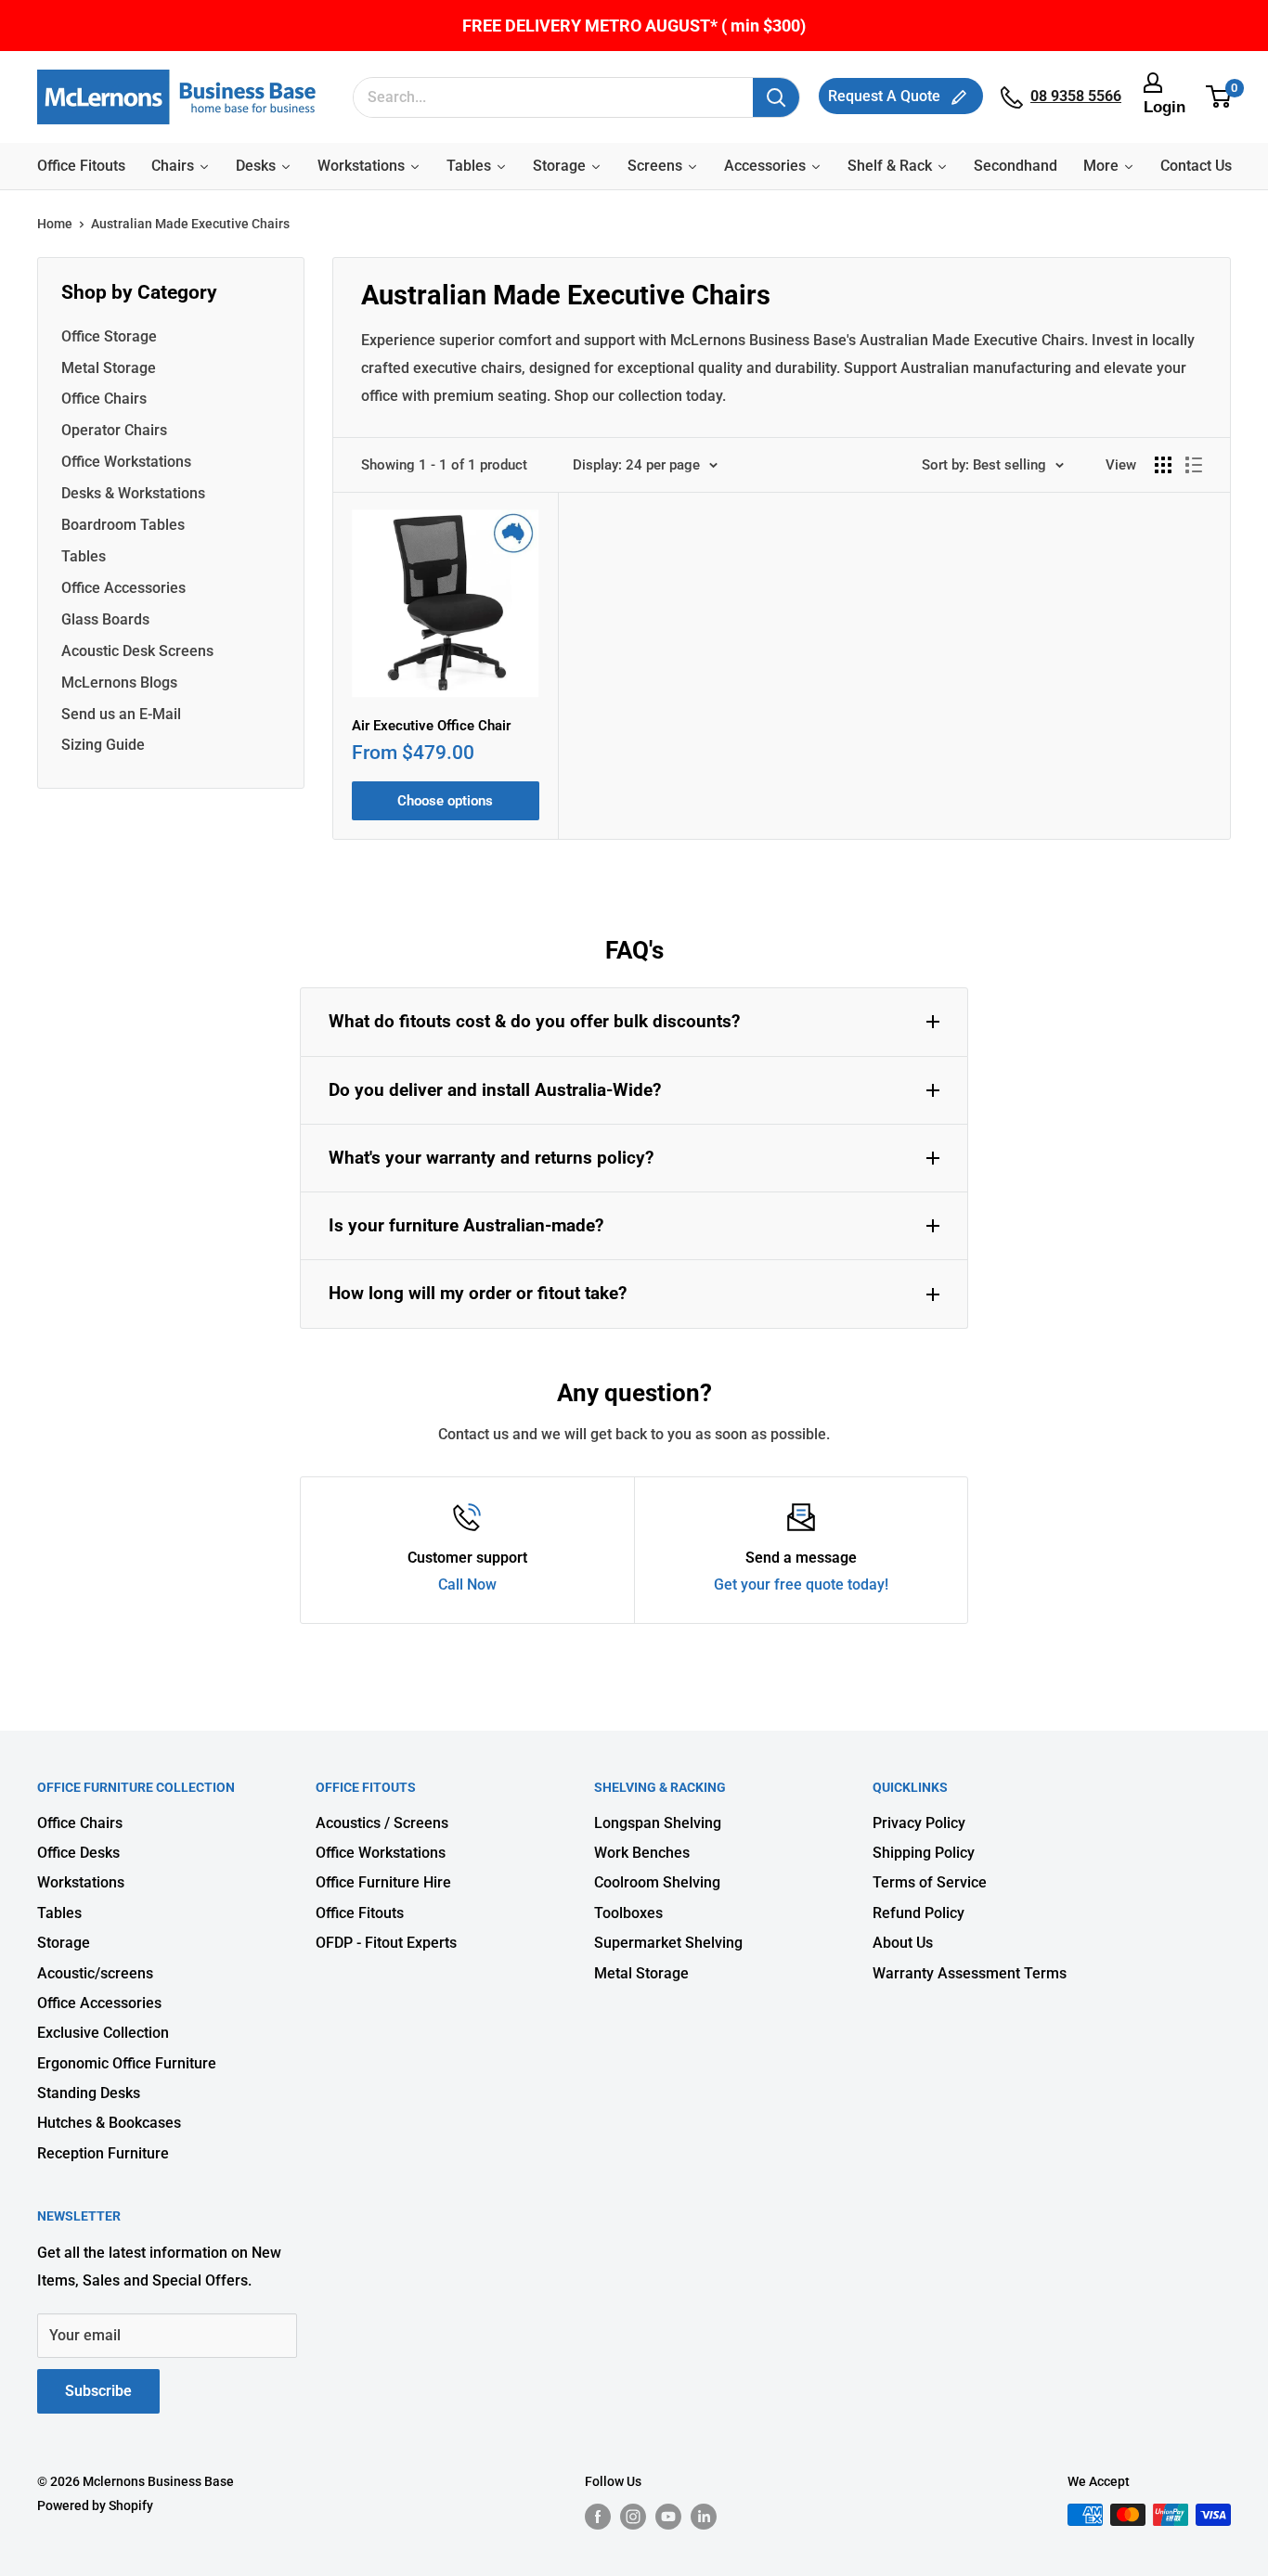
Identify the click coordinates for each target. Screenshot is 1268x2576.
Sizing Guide (103, 745)
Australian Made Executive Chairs (190, 224)
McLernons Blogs (119, 683)
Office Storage (109, 336)
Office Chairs (104, 399)
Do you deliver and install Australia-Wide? (495, 1090)
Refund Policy (919, 1913)
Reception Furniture (103, 2153)
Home (55, 224)
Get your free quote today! (801, 1584)
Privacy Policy (919, 1823)
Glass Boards (105, 619)
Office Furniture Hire (383, 1882)
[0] (1219, 97)
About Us (903, 1943)
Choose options (445, 801)
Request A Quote (886, 96)
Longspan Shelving (658, 1823)
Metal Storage (109, 368)
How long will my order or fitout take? (478, 1293)
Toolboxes (628, 1913)
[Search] (776, 97)
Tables (84, 556)
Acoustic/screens (95, 1973)
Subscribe (98, 2391)
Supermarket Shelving (668, 1943)
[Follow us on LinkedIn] (704, 2517)
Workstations (81, 1882)
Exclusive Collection (103, 2033)
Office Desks (78, 1853)
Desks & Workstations (133, 493)
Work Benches (642, 1853)
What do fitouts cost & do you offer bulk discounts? (534, 1021)
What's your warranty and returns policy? (491, 1158)
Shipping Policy (924, 1853)
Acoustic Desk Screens (137, 651)
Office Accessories (123, 588)
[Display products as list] (1194, 465)
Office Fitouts (360, 1913)
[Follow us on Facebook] (598, 2517)
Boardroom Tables (123, 525)
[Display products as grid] (1163, 465)
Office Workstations (126, 462)
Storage (64, 1943)
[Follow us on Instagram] (633, 2517)
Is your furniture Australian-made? (466, 1225)
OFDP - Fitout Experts (386, 1943)
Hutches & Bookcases (109, 2123)
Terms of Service (930, 1882)
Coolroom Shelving (657, 1882)
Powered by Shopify (95, 2505)
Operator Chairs (114, 430)
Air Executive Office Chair (431, 726)
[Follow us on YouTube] (668, 2517)
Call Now (467, 1584)
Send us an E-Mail (121, 714)
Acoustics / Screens (382, 1823)
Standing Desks (89, 2093)
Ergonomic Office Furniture (127, 2063)
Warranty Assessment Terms (970, 1973)
